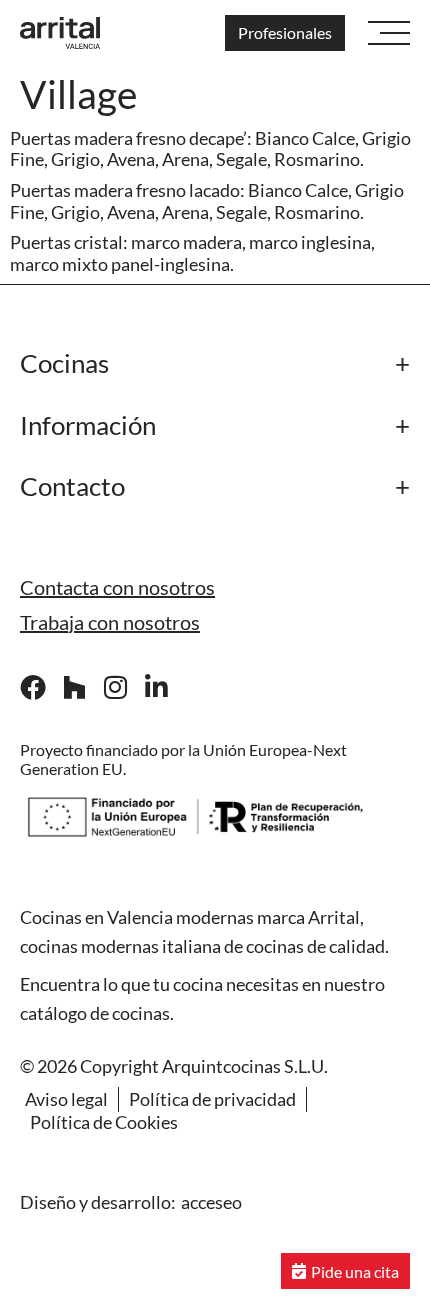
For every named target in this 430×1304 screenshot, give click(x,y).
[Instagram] (115, 687)
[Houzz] (74, 687)
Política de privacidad (212, 1099)
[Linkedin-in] (156, 687)
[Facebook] (33, 687)
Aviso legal (66, 1099)
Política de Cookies (104, 1122)
